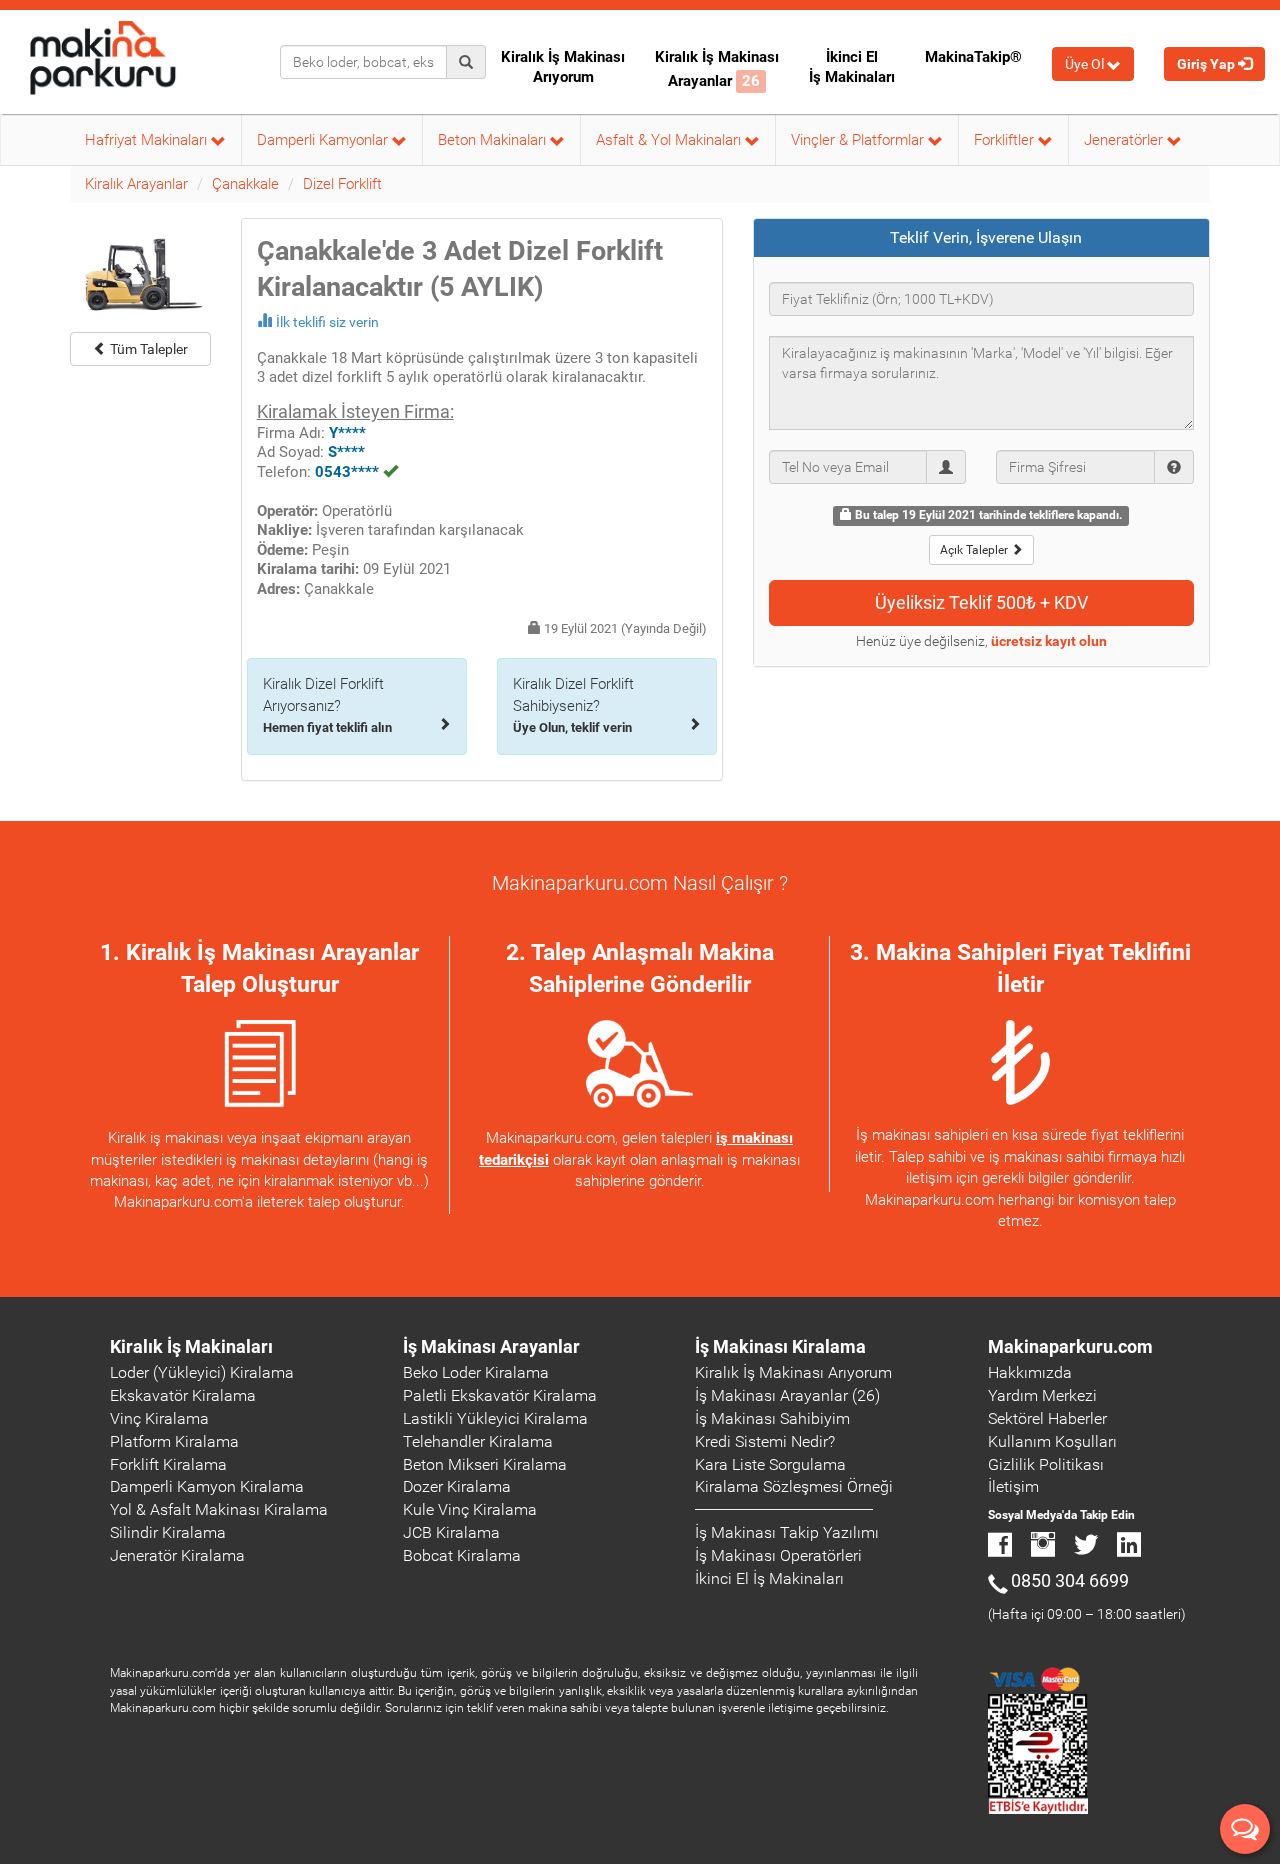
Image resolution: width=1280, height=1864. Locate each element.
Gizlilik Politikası (1046, 1464)
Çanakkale (245, 184)
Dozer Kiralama (457, 1486)
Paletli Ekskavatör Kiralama (500, 1395)
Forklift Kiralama (168, 1464)
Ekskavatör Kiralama (183, 1395)
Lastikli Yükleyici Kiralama (495, 1418)
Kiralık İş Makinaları (191, 1346)
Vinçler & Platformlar (859, 140)
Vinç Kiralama (159, 1418)
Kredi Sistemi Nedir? (765, 1441)
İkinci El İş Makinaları (852, 67)
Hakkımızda (1030, 1372)
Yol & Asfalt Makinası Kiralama (219, 1509)
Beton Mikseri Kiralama (485, 1464)
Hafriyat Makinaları (148, 140)
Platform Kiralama (174, 1441)
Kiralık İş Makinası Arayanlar (717, 69)
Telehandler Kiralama (478, 1441)
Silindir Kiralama (168, 1532)
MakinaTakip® (973, 57)
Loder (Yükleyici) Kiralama (202, 1372)
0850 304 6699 (1070, 1580)
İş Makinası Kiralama (780, 1346)
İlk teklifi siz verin (327, 322)
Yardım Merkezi (1042, 1395)
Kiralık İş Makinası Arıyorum (563, 67)
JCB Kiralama (451, 1532)
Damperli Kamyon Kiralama (207, 1486)
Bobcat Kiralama (462, 1555)
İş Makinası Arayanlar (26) (787, 1395)
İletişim (1013, 1486)
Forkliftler (1006, 140)
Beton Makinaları (494, 140)
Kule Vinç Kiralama (470, 1509)
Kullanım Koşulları (1052, 1441)
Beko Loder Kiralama (476, 1372)
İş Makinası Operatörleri (778, 1555)
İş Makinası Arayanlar (491, 1346)
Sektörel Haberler (1047, 1418)
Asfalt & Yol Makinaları (670, 140)
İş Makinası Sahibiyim (772, 1418)
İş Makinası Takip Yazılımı (787, 1532)
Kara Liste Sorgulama (770, 1464)
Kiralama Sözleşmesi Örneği (794, 1486)
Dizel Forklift (342, 184)
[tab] (982, 238)
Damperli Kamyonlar (324, 140)
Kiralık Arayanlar (136, 184)
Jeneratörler (1125, 140)
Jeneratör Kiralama (177, 1555)
